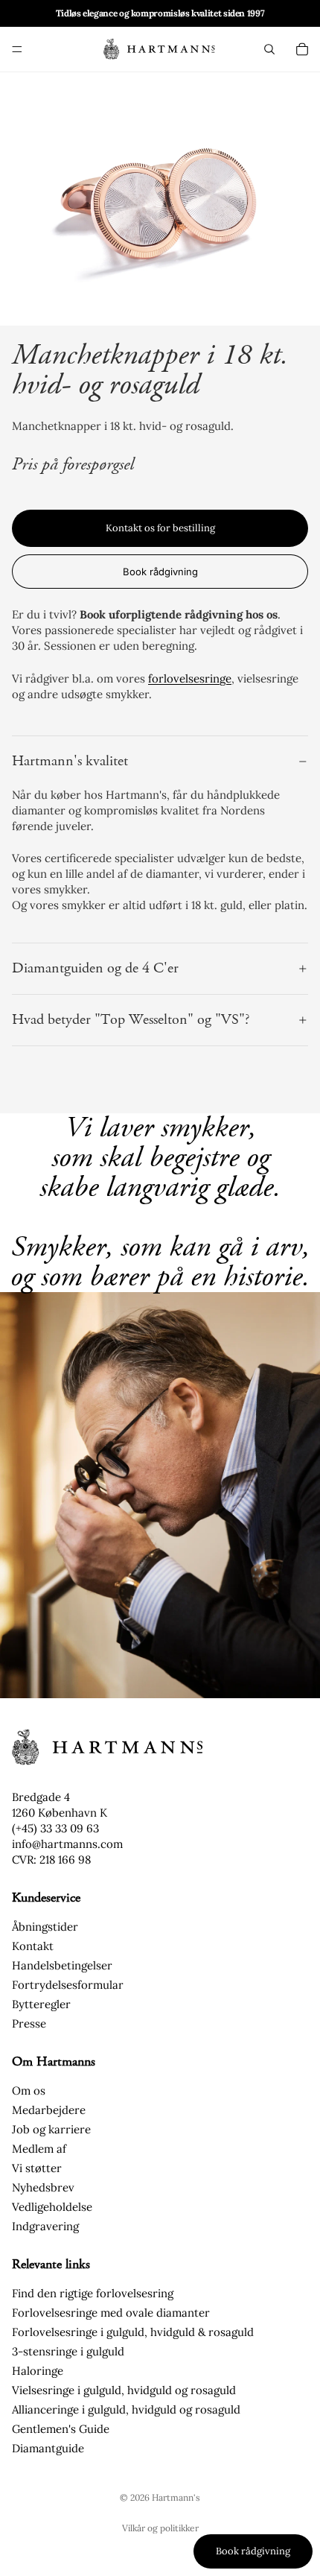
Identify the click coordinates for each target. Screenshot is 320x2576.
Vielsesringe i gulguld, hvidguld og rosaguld (124, 2390)
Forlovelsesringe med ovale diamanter (111, 2313)
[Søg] (269, 49)
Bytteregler (41, 2004)
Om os (29, 2091)
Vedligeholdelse (52, 2207)
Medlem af (39, 2149)
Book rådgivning (160, 572)
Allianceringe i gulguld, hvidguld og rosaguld (126, 2409)
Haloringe (38, 2371)
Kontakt (33, 1946)
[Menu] (17, 49)
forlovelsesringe (190, 678)
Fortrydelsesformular (68, 1985)
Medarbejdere (49, 2110)
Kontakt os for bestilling (160, 528)
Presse (29, 2023)
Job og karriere (51, 2129)
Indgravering (45, 2226)
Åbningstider (45, 1927)
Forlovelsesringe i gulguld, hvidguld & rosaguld (133, 2332)
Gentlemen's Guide (61, 2429)
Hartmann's (176, 2497)
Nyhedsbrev (43, 2187)
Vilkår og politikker (160, 2528)
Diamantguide (48, 2448)
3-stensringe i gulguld (68, 2351)
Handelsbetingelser (62, 1965)
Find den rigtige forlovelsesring (93, 2293)
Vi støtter (37, 2168)
